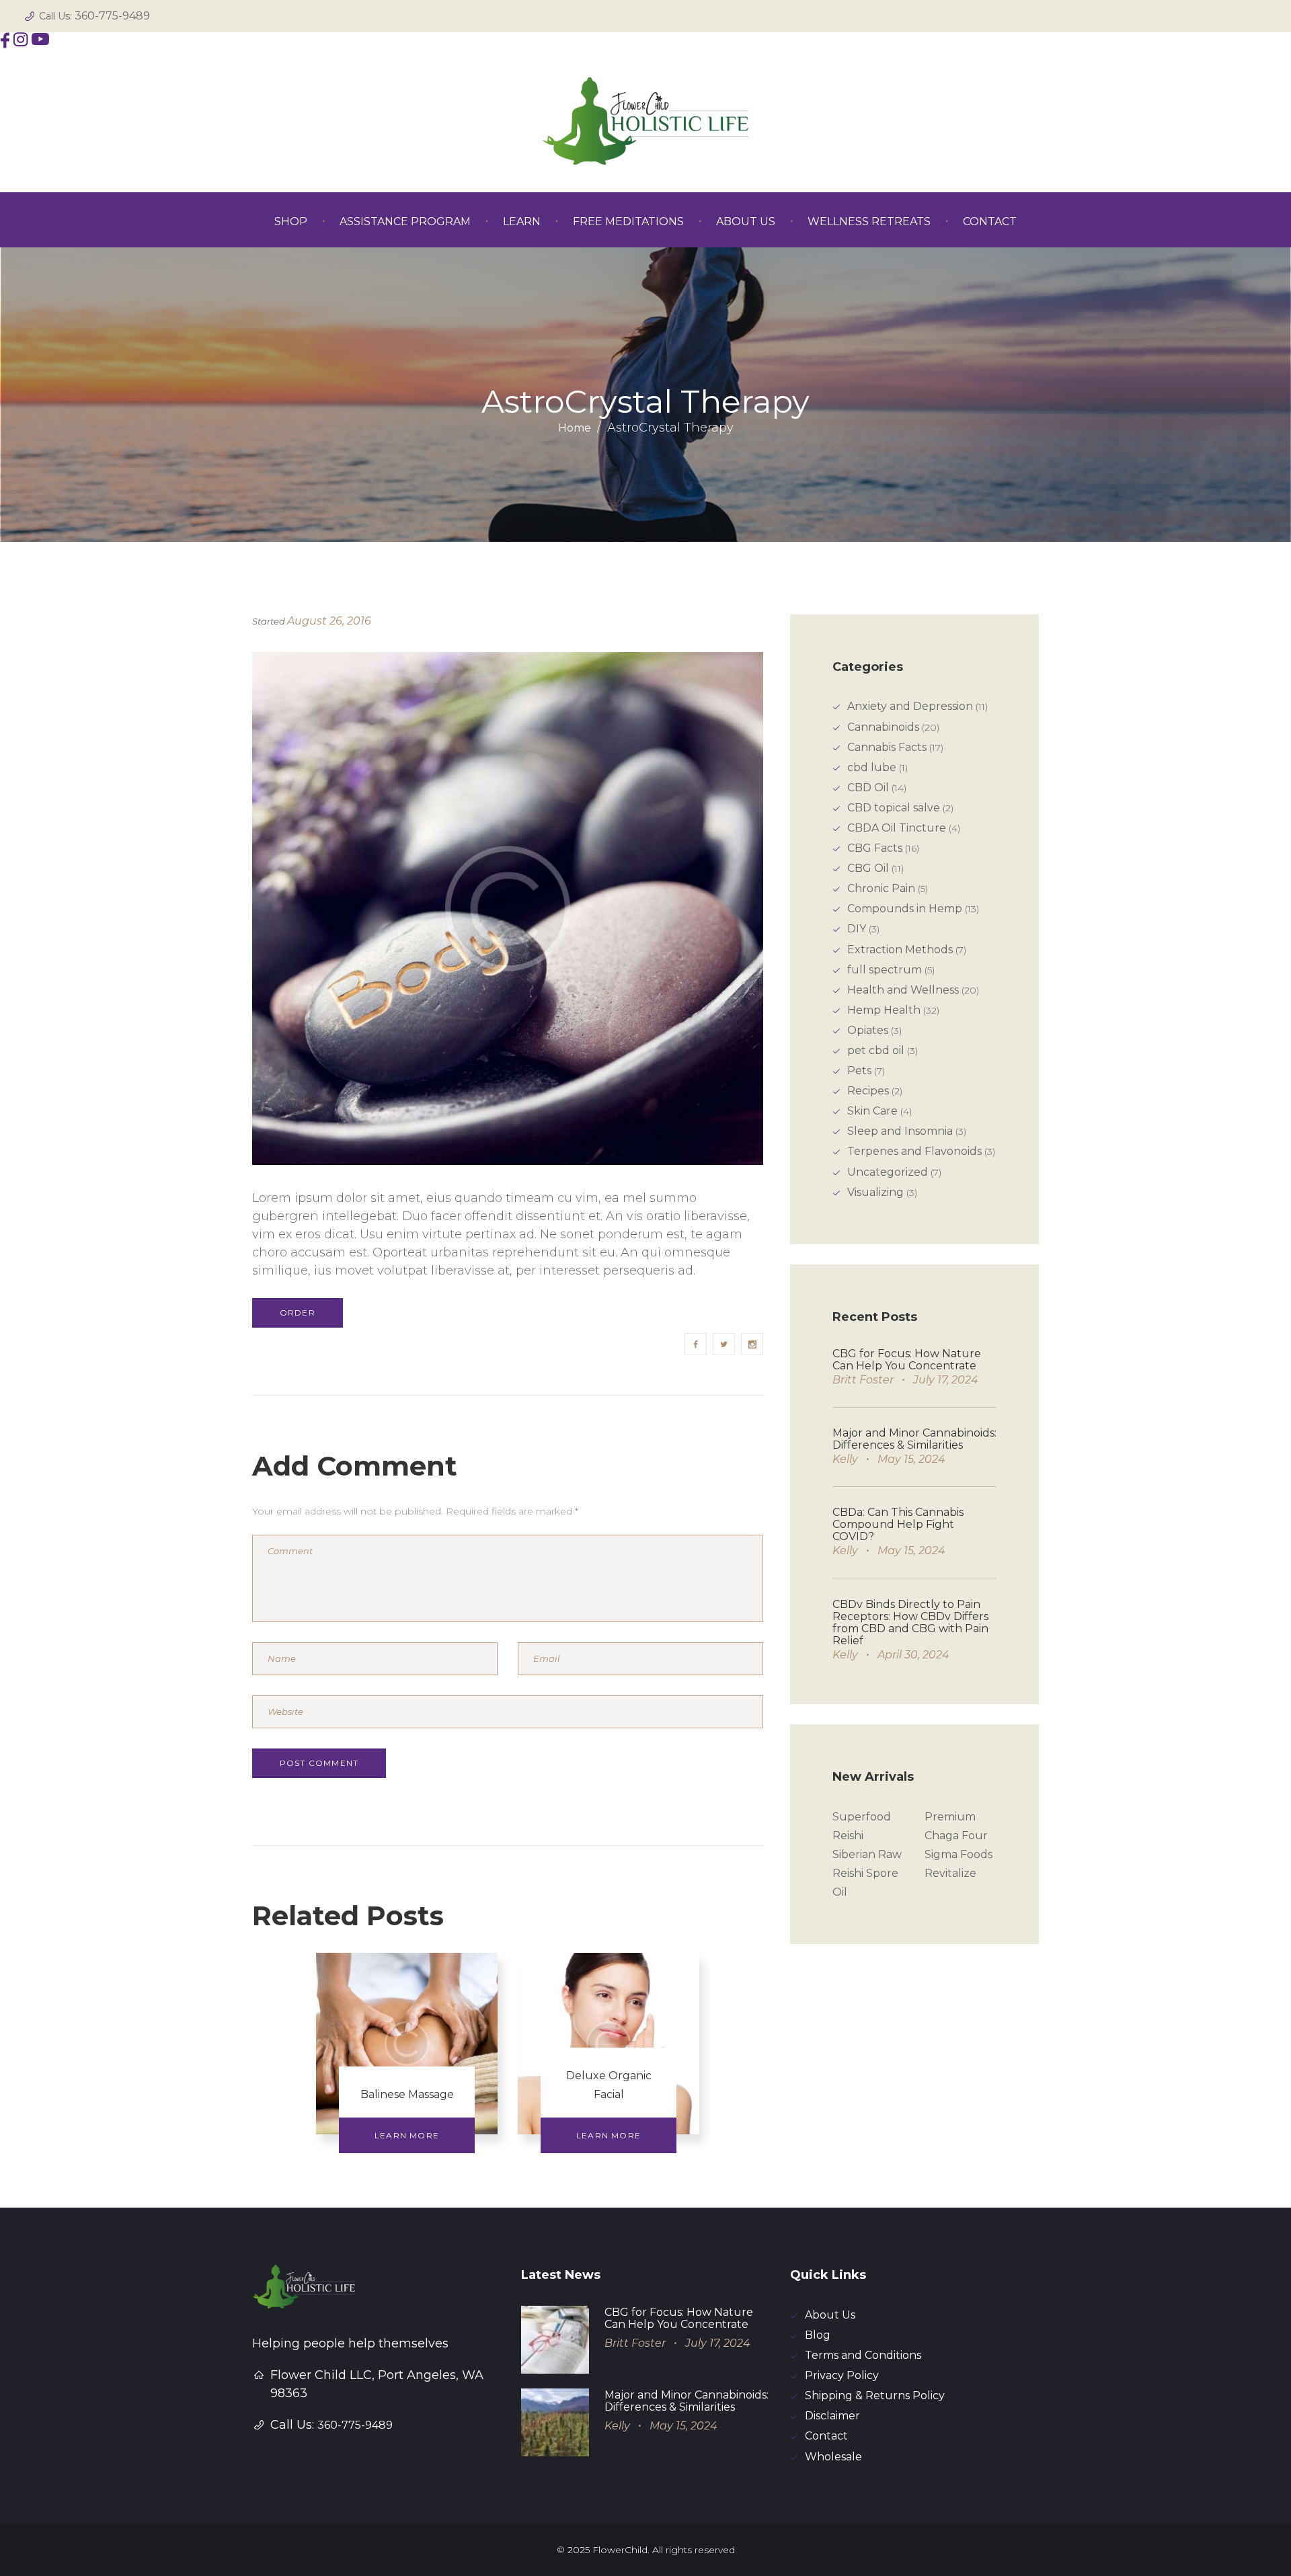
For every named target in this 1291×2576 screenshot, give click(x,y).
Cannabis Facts (887, 747)
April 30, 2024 (913, 1655)
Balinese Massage (407, 2094)
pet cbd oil (876, 1050)
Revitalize (950, 1873)
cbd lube (872, 767)
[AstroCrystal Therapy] (508, 909)
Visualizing (875, 1192)
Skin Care (872, 1111)
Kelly (845, 1459)
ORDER (298, 1313)
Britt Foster (863, 1380)
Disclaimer (832, 2416)
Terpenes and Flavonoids (914, 1151)
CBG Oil (868, 868)
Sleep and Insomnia (900, 1131)
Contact (826, 2436)
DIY (857, 929)
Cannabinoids (883, 727)
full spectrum (885, 970)
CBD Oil (868, 788)
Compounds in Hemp (905, 909)
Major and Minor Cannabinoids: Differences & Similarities (914, 1439)
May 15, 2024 (911, 1459)
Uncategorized (888, 1172)
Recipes (868, 1091)
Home (575, 428)
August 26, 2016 (329, 621)
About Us (830, 2315)
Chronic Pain (881, 888)
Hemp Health (884, 1010)
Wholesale (833, 2457)
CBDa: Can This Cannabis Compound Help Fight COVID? (898, 1524)
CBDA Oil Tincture (897, 828)
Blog (818, 2335)
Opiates (868, 1030)
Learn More (407, 2135)
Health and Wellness (903, 990)
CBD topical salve (894, 808)
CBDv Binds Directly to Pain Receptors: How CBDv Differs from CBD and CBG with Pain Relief (910, 1622)
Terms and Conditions (863, 2355)
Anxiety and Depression (910, 706)
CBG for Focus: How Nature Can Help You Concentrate (907, 1360)
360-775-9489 (112, 16)
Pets (859, 1071)
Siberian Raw (867, 1854)
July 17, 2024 (946, 1380)
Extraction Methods (900, 950)
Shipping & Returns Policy (875, 2396)
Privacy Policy (842, 2375)
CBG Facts (875, 848)
